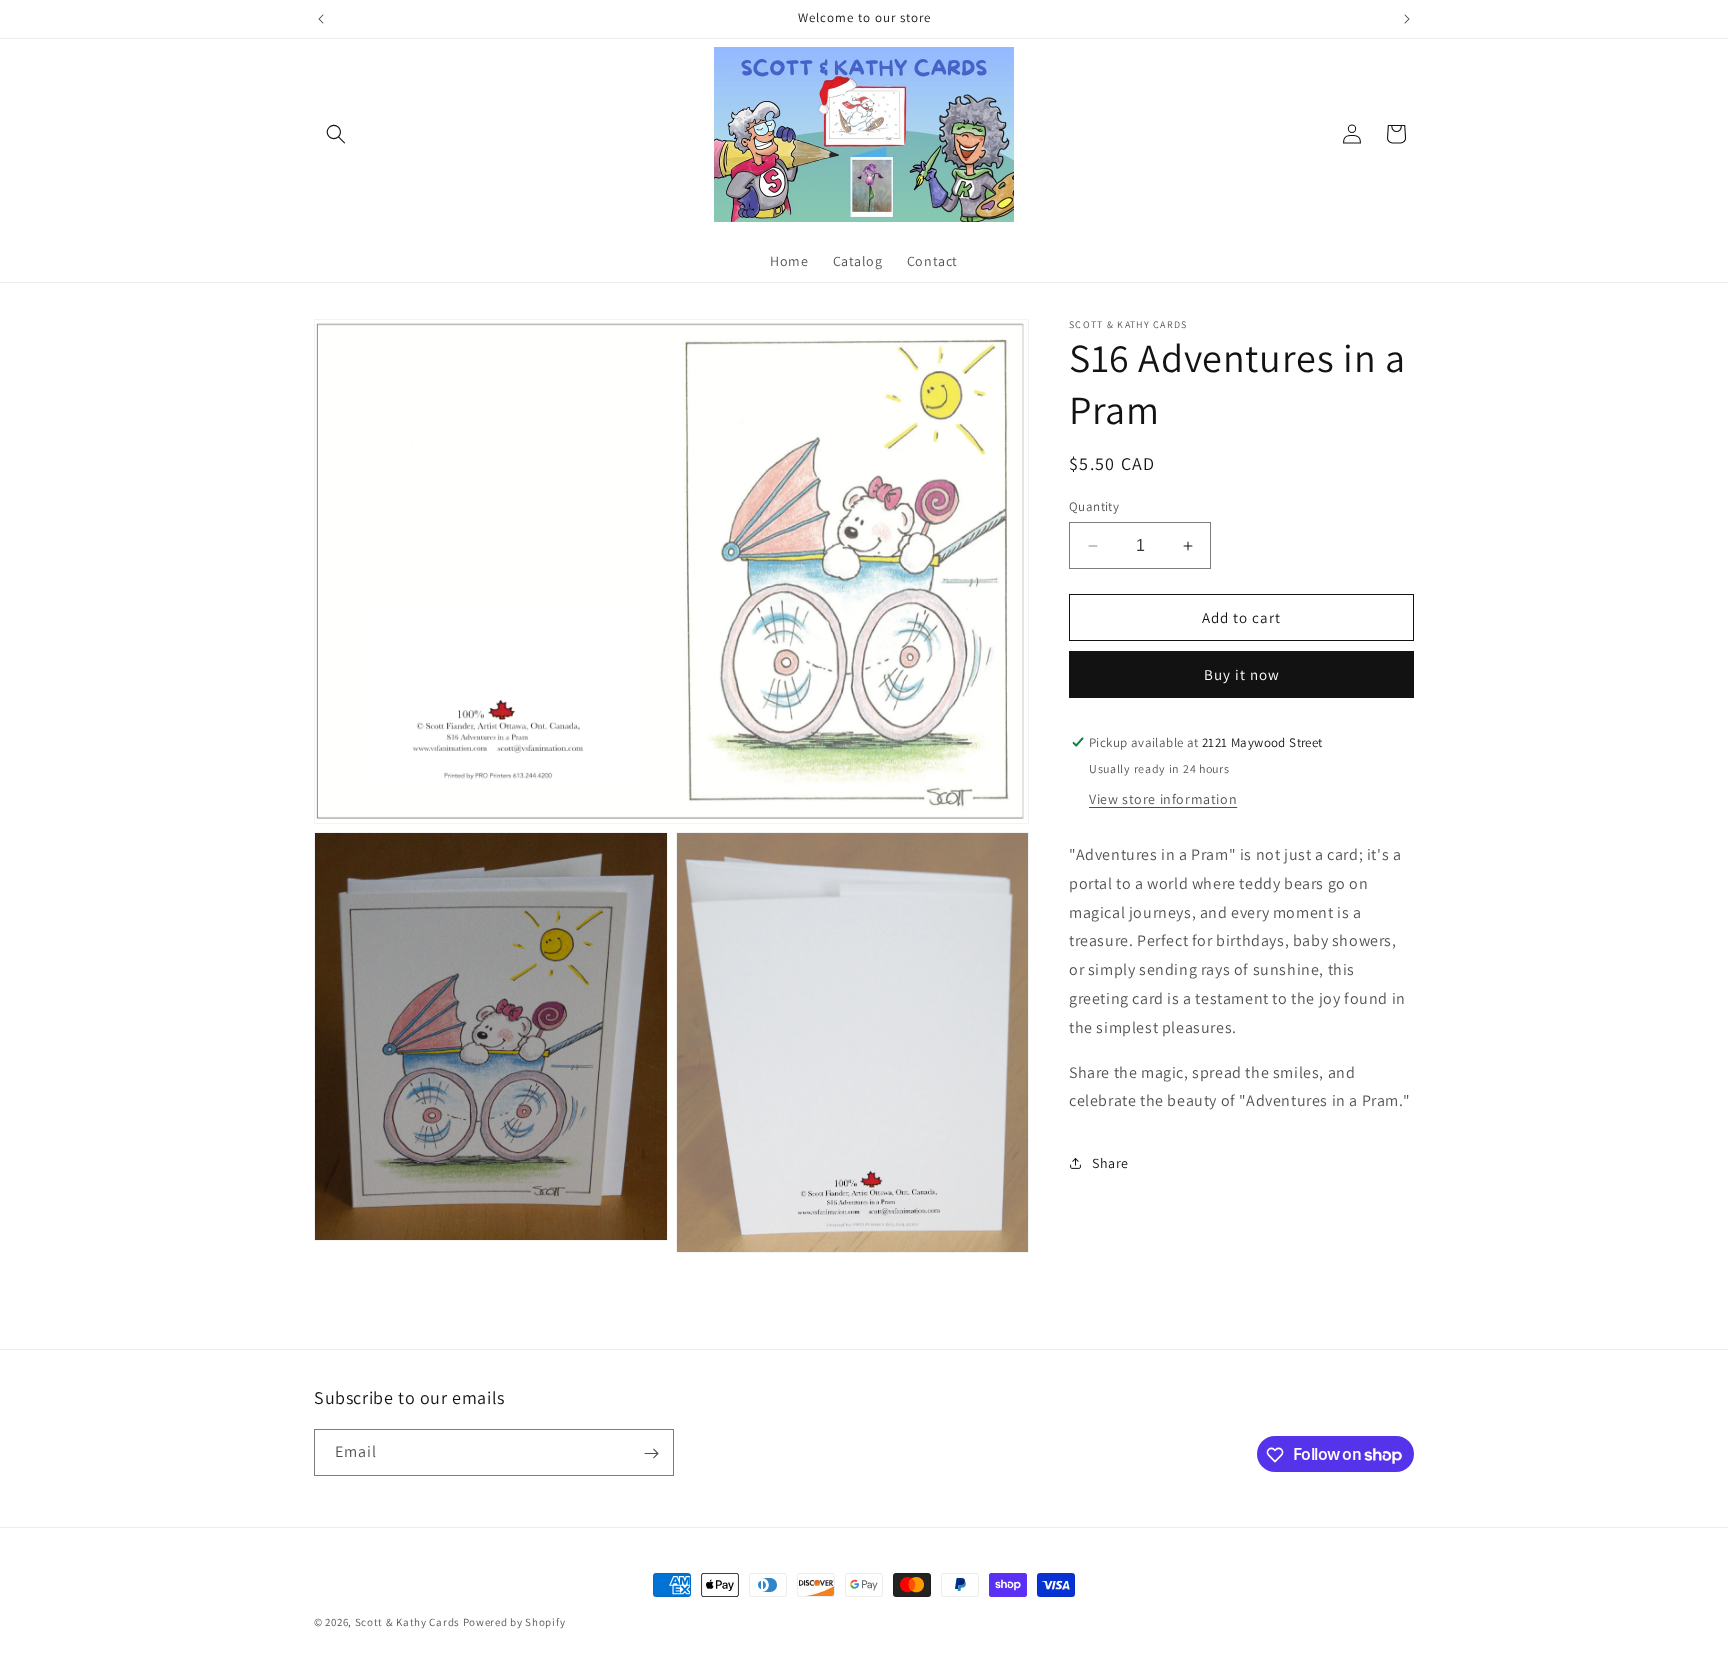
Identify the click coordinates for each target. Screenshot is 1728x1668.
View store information (1163, 799)
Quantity (1094, 506)
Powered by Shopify (514, 1622)
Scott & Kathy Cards (407, 1622)
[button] (336, 134)
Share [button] (1110, 1163)
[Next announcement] (1407, 19)
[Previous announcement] (321, 19)
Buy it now (1242, 674)
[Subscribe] (651, 1453)
